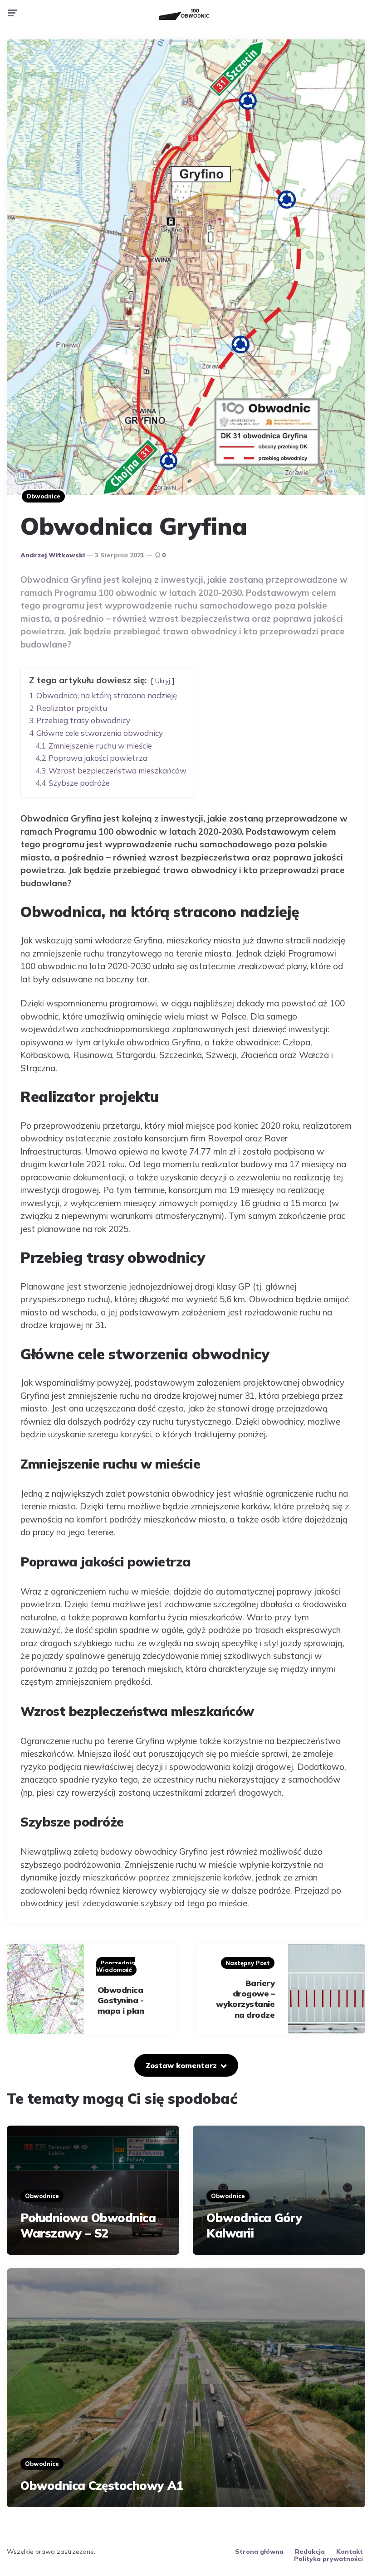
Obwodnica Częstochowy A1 (102, 2486)
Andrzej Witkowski (53, 555)
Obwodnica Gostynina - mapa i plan (121, 2001)
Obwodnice (43, 496)
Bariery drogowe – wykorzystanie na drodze (245, 1999)
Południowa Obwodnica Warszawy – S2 (88, 2226)
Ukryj (163, 681)
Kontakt (350, 2552)
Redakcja (310, 2552)
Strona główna (259, 2552)
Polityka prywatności (328, 2559)
